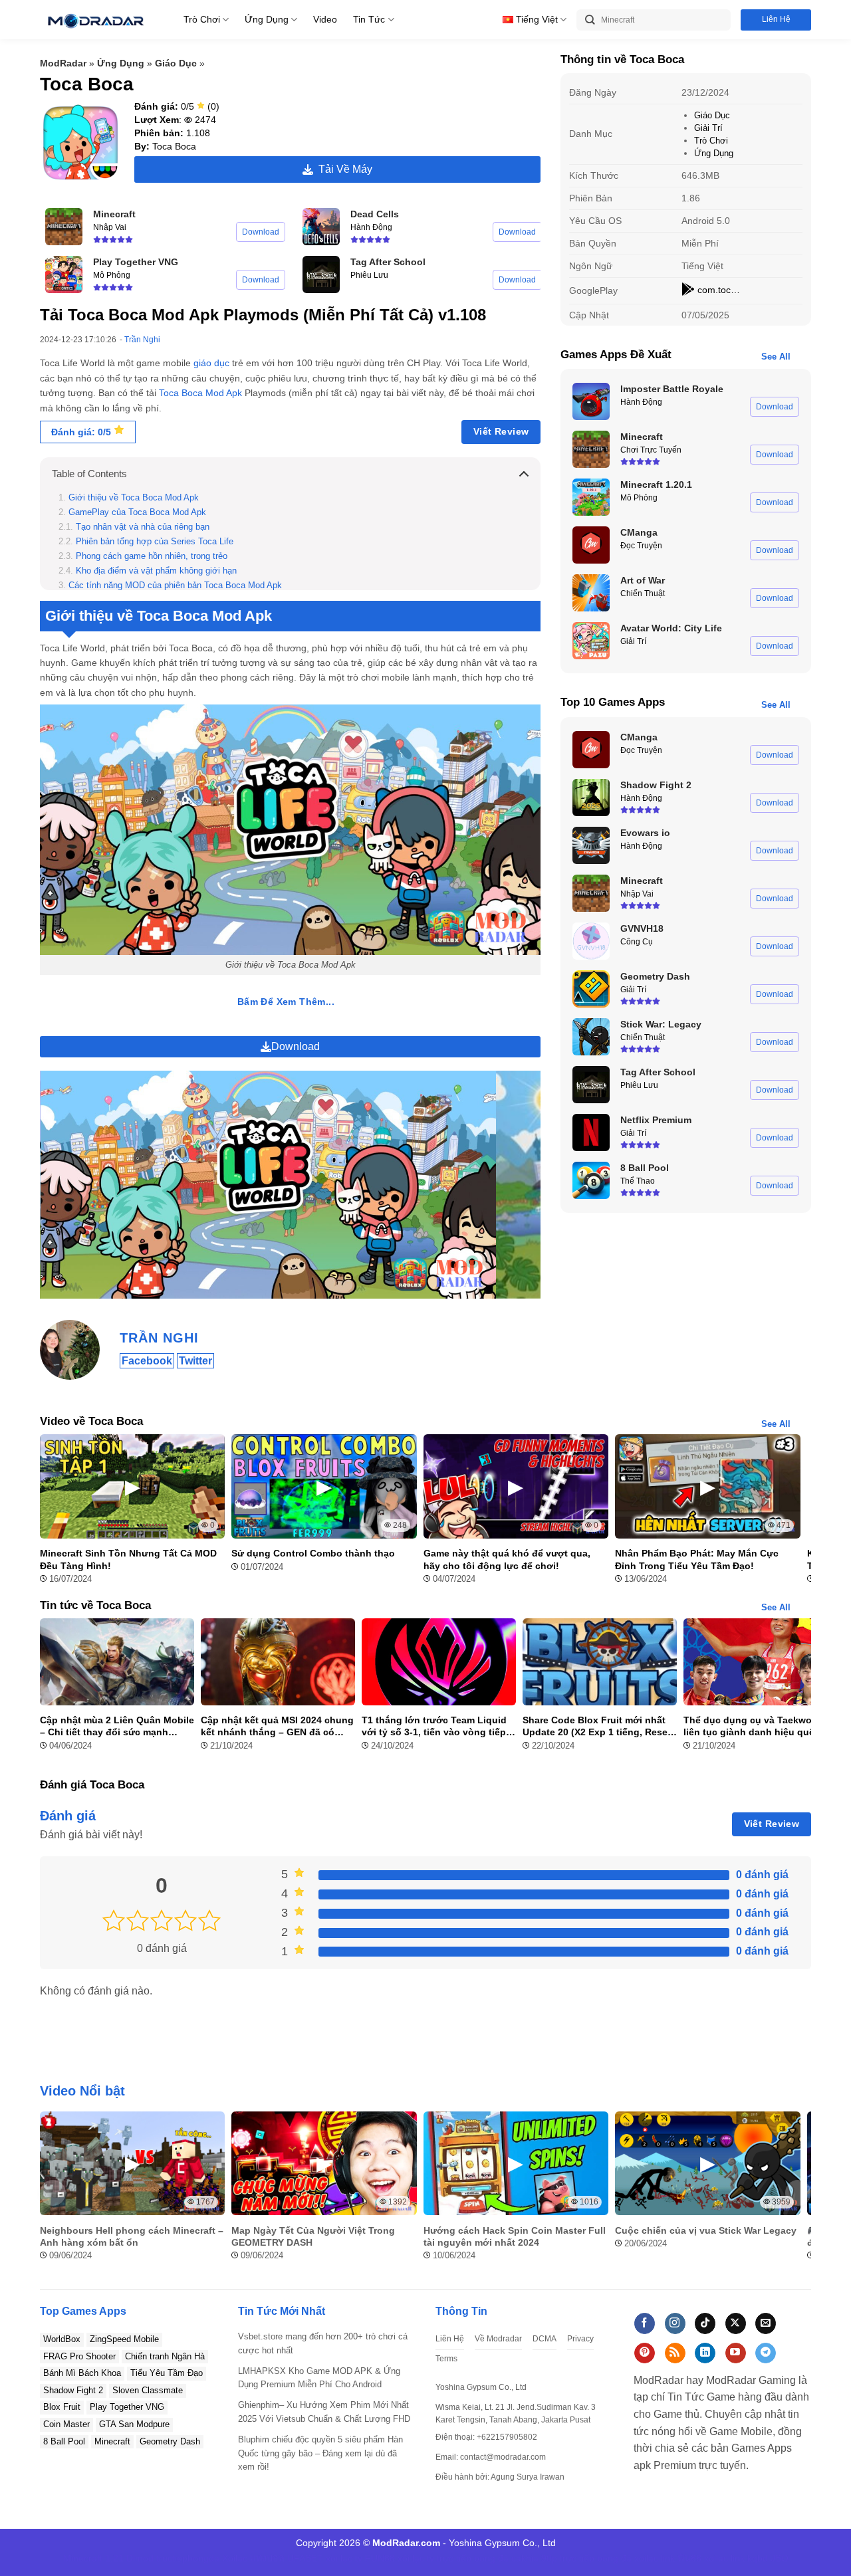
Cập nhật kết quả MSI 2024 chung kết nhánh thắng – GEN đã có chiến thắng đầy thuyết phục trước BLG (277, 1726)
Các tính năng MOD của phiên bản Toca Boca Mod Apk (175, 586)
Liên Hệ (776, 19)
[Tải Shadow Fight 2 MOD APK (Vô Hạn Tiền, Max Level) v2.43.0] (591, 798)
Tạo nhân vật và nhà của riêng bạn (143, 527)
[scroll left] (53, 2193)
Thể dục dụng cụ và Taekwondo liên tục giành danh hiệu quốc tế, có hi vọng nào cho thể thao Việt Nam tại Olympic (759, 1726)
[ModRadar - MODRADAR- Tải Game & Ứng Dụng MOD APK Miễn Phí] (95, 20)
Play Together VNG (127, 2407)
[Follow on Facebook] (645, 2323)
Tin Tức (369, 19)
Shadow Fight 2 (73, 2390)
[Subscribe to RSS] (675, 2353)
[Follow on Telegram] (766, 2353)
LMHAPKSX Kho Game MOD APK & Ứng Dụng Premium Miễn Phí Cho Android (319, 2378)
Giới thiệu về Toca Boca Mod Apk (134, 498)
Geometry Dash (170, 2441)
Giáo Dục (176, 63)
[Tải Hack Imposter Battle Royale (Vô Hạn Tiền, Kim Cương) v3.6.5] (591, 401)
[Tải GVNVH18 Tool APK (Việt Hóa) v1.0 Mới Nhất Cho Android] (591, 941)
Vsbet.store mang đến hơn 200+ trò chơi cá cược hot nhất (323, 2343)
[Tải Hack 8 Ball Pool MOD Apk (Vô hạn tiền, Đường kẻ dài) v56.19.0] (591, 1180)
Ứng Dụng (267, 19)
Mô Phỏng (112, 275)
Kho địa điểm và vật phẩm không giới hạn (156, 571)
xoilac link (655, 2558)
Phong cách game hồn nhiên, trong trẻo (152, 556)
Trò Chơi (202, 19)
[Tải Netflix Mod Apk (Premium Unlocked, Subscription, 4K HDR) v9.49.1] (591, 1132)
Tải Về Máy (343, 169)
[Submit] (590, 20)
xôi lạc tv (344, 2558)
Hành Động (371, 227)
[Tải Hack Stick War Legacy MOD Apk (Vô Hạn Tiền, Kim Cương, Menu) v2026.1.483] (591, 1037)
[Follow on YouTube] (736, 2353)
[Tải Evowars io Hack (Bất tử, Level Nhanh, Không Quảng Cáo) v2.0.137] (591, 845)
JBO (780, 2558)
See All (776, 357)
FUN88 (380, 2558)
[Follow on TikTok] (705, 2323)
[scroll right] (798, 2193)
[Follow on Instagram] (675, 2323)
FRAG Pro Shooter (79, 2356)
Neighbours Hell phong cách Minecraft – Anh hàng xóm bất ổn (132, 2236)
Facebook (147, 1361)
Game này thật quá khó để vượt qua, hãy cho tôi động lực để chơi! (507, 1559)
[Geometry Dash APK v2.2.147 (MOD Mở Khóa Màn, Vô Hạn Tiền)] (591, 989)
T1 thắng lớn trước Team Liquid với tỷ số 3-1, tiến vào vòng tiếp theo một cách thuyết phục (434, 1726)
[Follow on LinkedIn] (705, 2353)
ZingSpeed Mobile (124, 2339)
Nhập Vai (110, 227)
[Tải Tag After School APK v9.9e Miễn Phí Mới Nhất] (321, 274)
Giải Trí (708, 128)
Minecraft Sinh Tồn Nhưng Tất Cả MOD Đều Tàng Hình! (128, 1559)
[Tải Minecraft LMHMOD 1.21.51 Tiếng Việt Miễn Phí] (591, 449)
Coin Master (66, 2424)
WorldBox (62, 2339)
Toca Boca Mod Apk (200, 393)
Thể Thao (638, 1181)
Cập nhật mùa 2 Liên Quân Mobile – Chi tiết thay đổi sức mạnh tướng (117, 1726)
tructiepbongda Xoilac (202, 2558)
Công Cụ (637, 942)
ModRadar (63, 63)
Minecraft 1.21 (93, 2558)
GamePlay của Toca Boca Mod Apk (137, 512)
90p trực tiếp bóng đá (586, 2558)
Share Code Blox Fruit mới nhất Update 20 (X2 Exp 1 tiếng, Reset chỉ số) (597, 1726)
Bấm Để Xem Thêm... (286, 1002)
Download (261, 232)
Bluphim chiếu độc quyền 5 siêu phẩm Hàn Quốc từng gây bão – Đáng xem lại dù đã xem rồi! (320, 2453)
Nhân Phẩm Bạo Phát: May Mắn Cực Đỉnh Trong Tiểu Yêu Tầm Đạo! (697, 1559)
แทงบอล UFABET (287, 2558)
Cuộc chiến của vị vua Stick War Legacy (706, 2230)
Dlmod (140, 2558)
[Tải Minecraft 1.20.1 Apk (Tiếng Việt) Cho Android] (591, 497)
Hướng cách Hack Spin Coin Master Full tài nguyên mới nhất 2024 (515, 2236)
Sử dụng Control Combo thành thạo (313, 1553)
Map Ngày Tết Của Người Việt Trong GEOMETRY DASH (313, 2236)
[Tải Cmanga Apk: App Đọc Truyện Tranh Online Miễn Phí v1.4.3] (591, 545)
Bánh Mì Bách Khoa (82, 2373)
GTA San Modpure (134, 2424)
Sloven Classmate (148, 2390)
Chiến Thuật (643, 593)
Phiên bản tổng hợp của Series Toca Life (155, 542)
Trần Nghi (142, 340)
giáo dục (211, 363)
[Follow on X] (736, 2323)
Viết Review (501, 431)
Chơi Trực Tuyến (651, 450)
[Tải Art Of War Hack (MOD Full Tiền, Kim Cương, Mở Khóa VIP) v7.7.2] (591, 593)
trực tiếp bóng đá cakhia (488, 2558)
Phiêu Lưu (369, 275)
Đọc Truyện (641, 546)
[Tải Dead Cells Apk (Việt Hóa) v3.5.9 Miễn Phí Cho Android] (321, 227)
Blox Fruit (62, 2407)
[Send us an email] (766, 2323)
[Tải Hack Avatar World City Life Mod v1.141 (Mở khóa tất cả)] (591, 641)
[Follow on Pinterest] (645, 2353)
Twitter (195, 1361)
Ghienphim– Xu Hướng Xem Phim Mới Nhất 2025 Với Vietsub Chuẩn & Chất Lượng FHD (324, 2412)
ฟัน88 (689, 2558)
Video (325, 19)
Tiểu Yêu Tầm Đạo (167, 2373)
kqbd (758, 2558)
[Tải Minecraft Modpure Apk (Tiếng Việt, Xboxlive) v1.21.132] (64, 227)
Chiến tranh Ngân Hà (165, 2356)
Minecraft (112, 2441)
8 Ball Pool (64, 2441)
